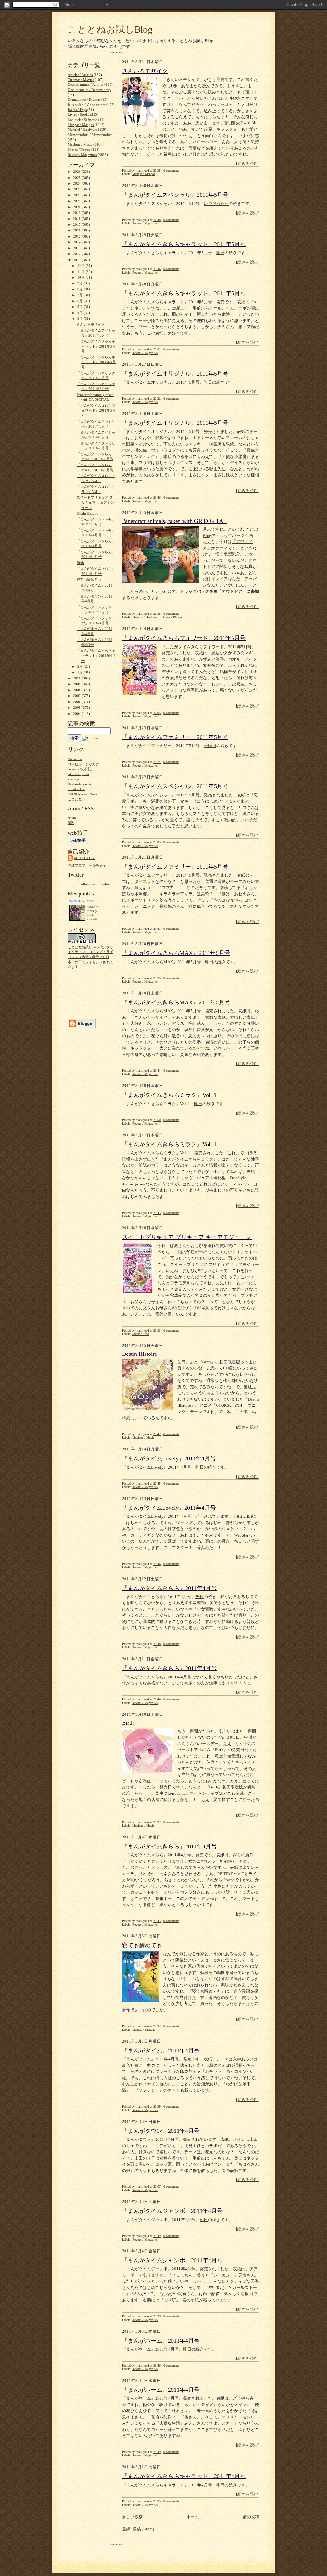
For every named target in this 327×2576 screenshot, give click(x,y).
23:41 (157, 929)
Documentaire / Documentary (90, 90)
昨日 (220, 253)
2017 (77, 224)
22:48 (157, 220)
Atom (72, 818)
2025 (77, 178)
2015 (77, 236)
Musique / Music (143, 1438)
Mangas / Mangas (144, 174)
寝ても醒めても (142, 1945)
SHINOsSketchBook (83, 794)
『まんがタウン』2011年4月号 (161, 2131)
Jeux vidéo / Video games (87, 105)
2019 (77, 213)
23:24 (157, 762)
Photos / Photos (172, 617)
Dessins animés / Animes (86, 84)
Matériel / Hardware (145, 617)
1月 (80, 672)
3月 (80, 319)
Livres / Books (78, 114)
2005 (77, 708)
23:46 (157, 269)
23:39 (157, 2106)
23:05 (157, 842)
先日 (200, 1597)
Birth (207, 1362)
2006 (77, 702)
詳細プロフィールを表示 (87, 865)
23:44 (157, 1071)
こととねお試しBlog (110, 29)
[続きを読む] (248, 163)
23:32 (157, 1822)
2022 (77, 195)
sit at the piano (78, 774)
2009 (77, 684)
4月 (80, 313)
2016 (77, 230)
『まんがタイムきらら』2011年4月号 (169, 1588)
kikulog (73, 779)
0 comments (171, 170)
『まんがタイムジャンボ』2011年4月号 (172, 2211)
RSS (71, 823)
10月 (81, 277)
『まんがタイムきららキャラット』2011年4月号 (184, 2476)
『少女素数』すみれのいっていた (224, 1609)
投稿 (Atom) (143, 2529)
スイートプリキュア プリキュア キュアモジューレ (187, 1237)
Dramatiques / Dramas (84, 99)
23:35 (157, 170)
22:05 (157, 713)
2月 (80, 666)
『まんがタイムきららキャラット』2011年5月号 (184, 244)
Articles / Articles (80, 75)
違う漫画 (242, 1991)
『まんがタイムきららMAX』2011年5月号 (176, 953)
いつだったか (216, 204)
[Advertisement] (88, 993)
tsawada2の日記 (80, 769)
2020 (77, 207)
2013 (77, 248)
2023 (77, 189)
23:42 (157, 1434)
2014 (77, 242)
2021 (77, 201)
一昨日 (210, 746)
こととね (75, 799)
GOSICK (223, 1405)
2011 (77, 260)
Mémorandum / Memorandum (90, 135)
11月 (81, 272)
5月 (80, 307)
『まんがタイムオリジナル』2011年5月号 (175, 374)
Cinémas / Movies (81, 80)
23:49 (157, 2236)
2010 (77, 678)
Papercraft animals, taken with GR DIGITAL (174, 521)
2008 (77, 690)
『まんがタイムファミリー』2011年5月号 (175, 737)
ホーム (193, 2517)
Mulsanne (75, 759)
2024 (77, 183)
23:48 (157, 1644)
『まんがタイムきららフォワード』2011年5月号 (184, 638)
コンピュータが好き (84, 764)
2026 (77, 172)
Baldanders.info (79, 784)
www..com (81, 901)
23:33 (157, 1330)
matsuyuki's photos (92, 914)
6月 (80, 301)
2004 (77, 714)
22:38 (157, 614)
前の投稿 (251, 2517)
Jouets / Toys (141, 1334)
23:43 (157, 1213)
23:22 (157, 398)
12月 (81, 266)
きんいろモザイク (145, 71)
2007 (77, 696)
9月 (80, 283)
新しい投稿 (132, 2517)
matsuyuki (85, 858)
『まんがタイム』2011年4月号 (161, 2051)
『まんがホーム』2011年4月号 (161, 2341)
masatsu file (76, 789)
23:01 (157, 349)
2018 (77, 219)
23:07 (157, 2187)
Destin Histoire (140, 1354)
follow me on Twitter (95, 884)
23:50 (157, 1120)
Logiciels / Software (82, 120)
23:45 (157, 1483)
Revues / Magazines (145, 223)
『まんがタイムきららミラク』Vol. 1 (169, 1095)
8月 (80, 289)
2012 (77, 254)
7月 (80, 295)
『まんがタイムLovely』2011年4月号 (169, 1458)
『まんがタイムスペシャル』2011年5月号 (175, 195)
